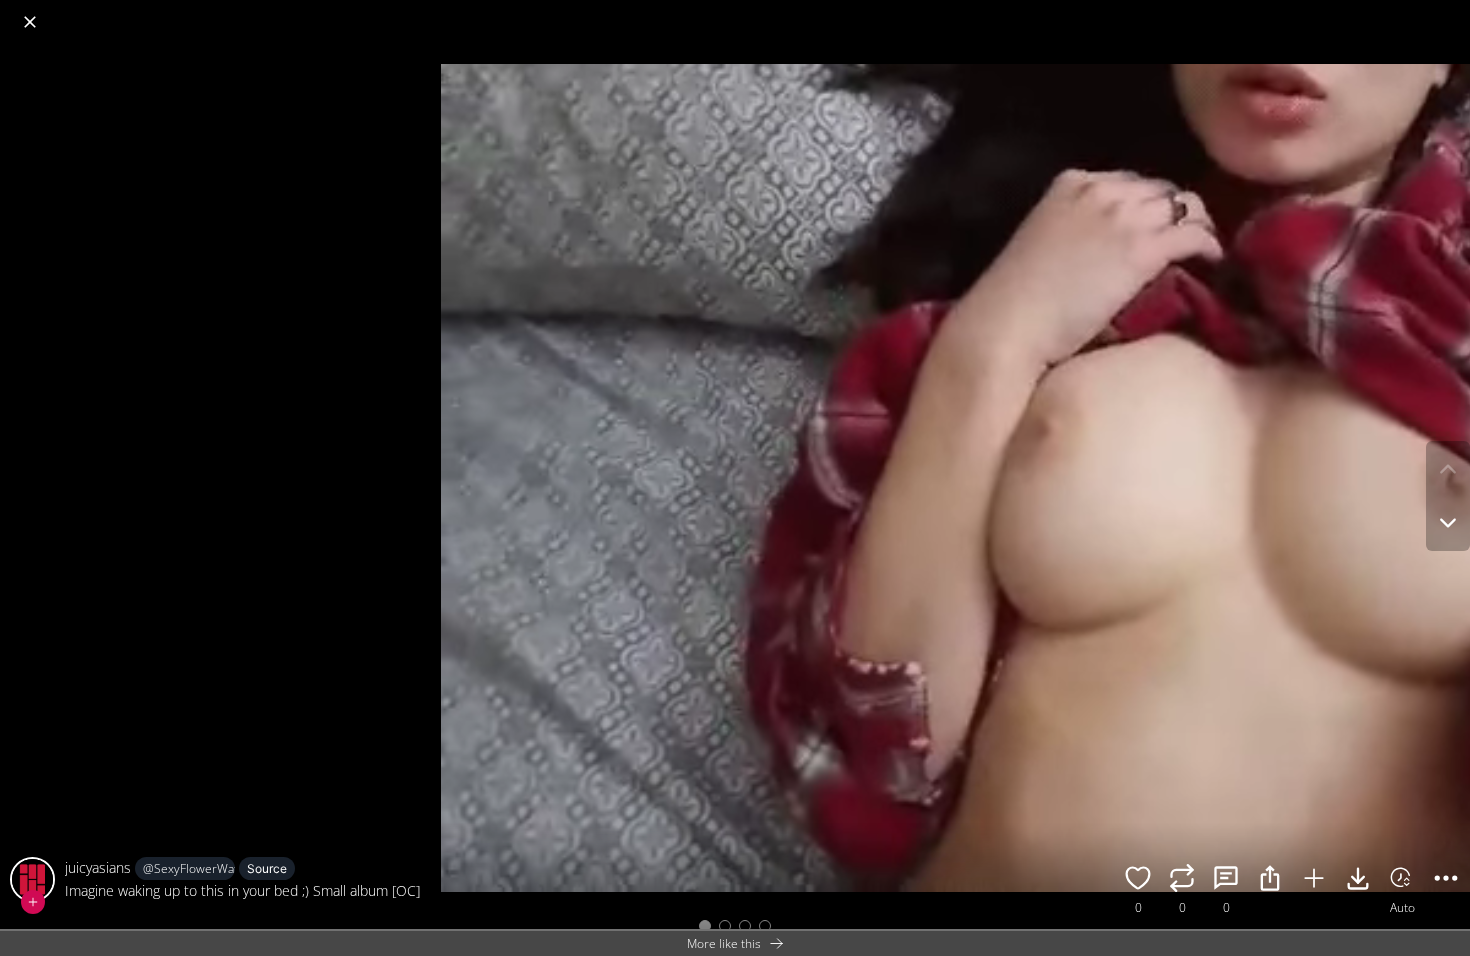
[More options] (1446, 881)
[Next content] (1448, 523)
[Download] (1358, 881)
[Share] (1270, 881)
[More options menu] (1450, 12)
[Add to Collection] (1314, 881)
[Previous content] (1448, 469)
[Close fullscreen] (30, 22)
